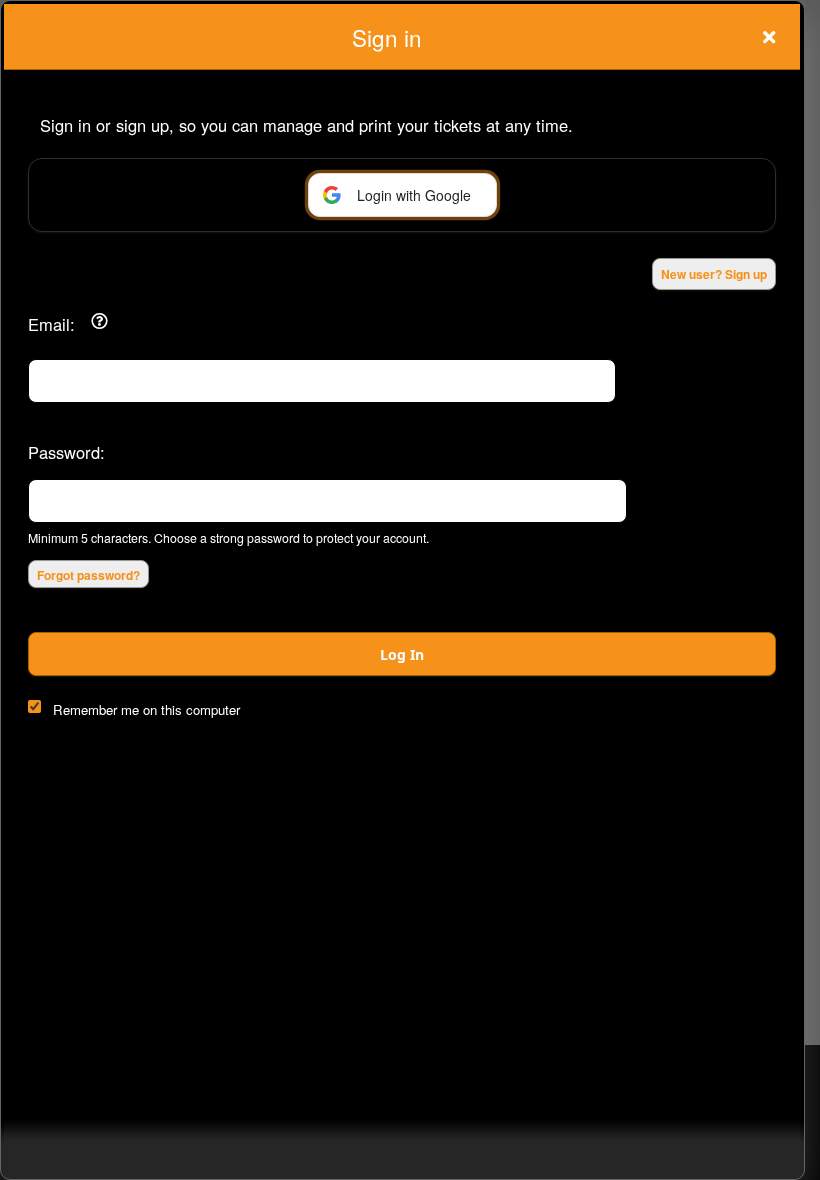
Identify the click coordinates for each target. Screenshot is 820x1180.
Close (769, 37)
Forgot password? (88, 575)
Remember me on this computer (146, 709)
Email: (51, 324)
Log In (402, 654)
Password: (66, 452)
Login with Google (414, 195)
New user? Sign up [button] (714, 274)
